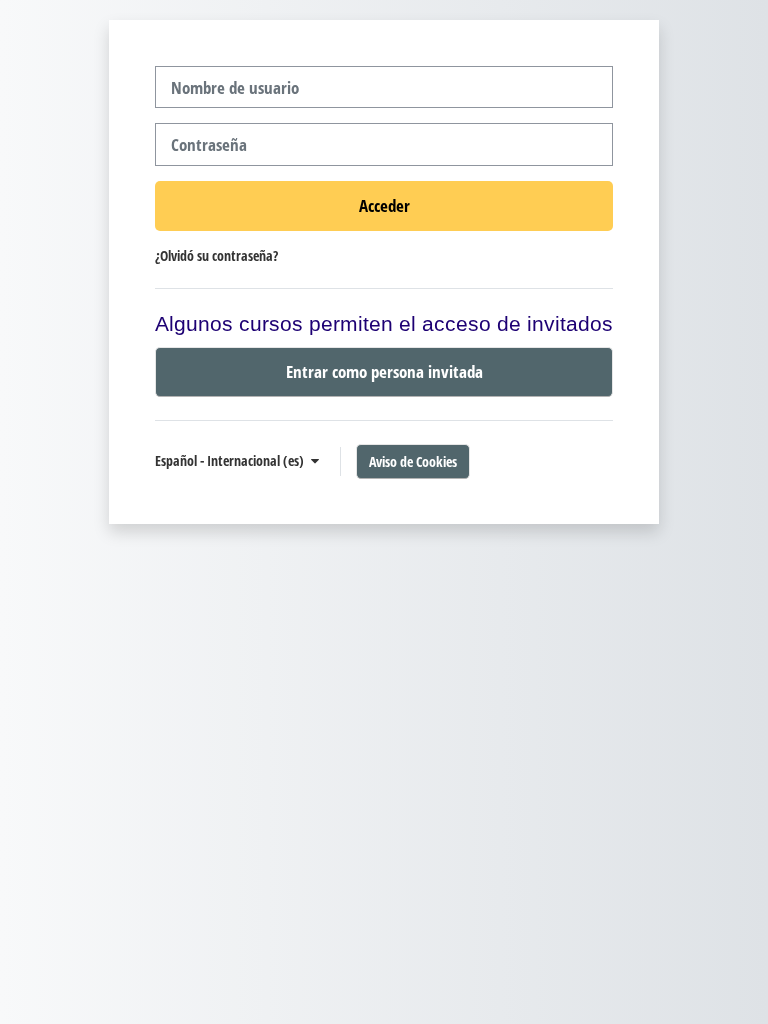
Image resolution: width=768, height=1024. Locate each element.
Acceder (384, 205)
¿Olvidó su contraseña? (216, 255)
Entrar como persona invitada (384, 371)
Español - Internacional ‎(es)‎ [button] (231, 460)
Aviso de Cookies (413, 461)
